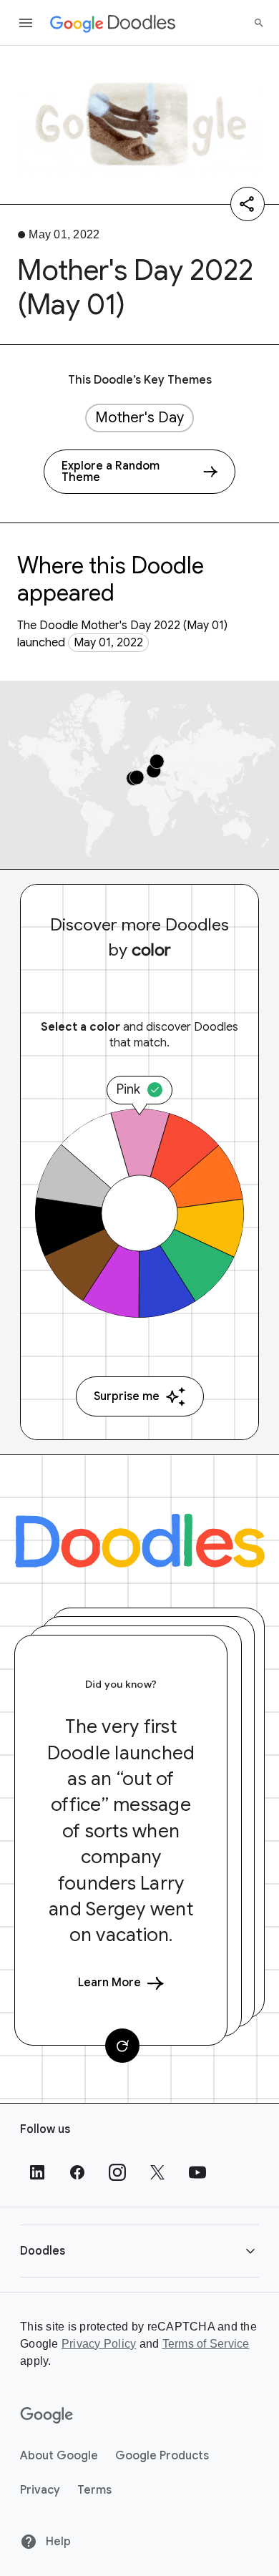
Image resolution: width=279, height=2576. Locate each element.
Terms (94, 2490)
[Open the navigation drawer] (26, 23)
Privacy (40, 2490)
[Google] (47, 2416)
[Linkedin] (37, 2172)
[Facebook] (77, 2172)
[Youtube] (197, 2172)
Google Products (162, 2456)
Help (57, 2542)
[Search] (259, 23)
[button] (139, 2251)
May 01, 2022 (108, 643)
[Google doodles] (113, 23)
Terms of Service (206, 2344)
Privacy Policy (99, 2344)
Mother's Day (139, 418)
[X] (157, 2172)
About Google (59, 2456)
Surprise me (127, 1396)
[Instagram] (117, 2172)
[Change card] (122, 2046)
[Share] (248, 204)
